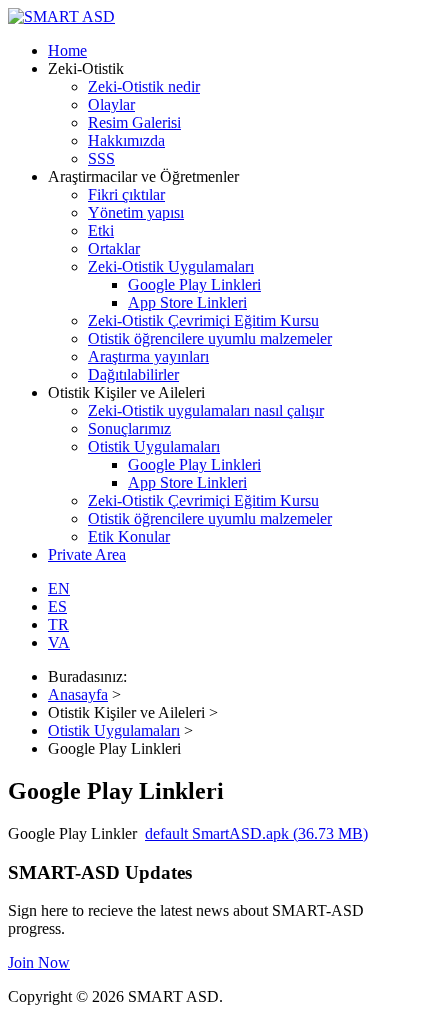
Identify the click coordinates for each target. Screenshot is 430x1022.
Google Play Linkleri (194, 284)
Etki (101, 230)
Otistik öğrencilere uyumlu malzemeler (210, 338)
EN (59, 588)
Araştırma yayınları (148, 356)
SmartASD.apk (256, 833)
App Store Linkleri (187, 302)
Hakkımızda (126, 140)
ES (57, 606)
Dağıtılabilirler (133, 374)
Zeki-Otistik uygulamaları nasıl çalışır (206, 410)
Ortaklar (114, 248)
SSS (101, 158)
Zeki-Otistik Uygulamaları (171, 266)
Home (67, 50)
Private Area (87, 554)
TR (58, 624)
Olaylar (111, 104)
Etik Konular (129, 536)
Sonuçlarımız (129, 428)
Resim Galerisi (134, 122)
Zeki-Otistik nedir (144, 86)
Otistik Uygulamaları (154, 446)
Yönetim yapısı (136, 212)
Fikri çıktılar (126, 194)
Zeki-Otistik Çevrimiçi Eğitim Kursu (203, 320)
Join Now (39, 962)
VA (59, 642)
